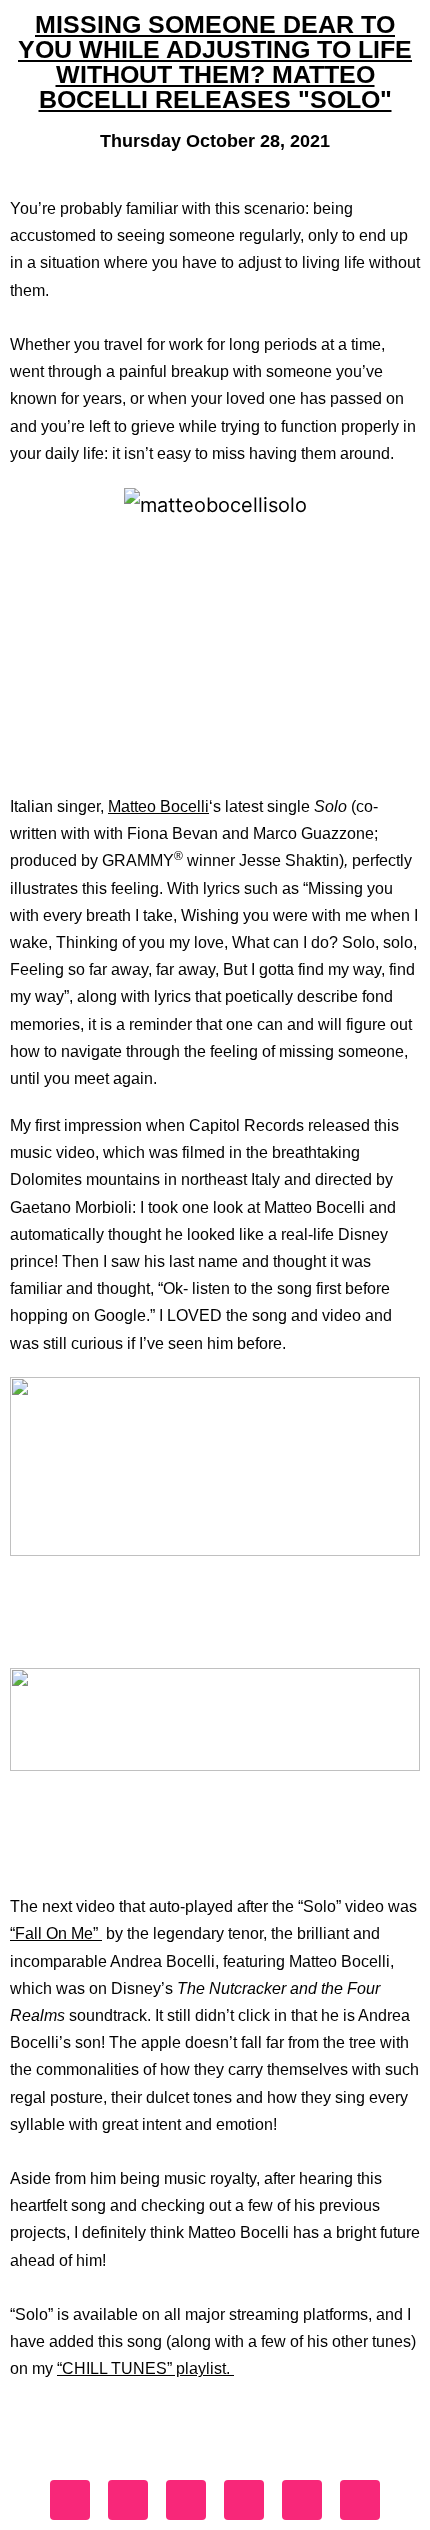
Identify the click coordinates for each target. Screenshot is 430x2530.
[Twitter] (186, 2500)
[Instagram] (128, 2500)
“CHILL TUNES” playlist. (145, 2368)
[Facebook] (70, 2500)
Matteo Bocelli (158, 806)
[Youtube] (244, 2500)
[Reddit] (360, 2500)
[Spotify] (302, 2500)
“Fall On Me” (56, 1933)
